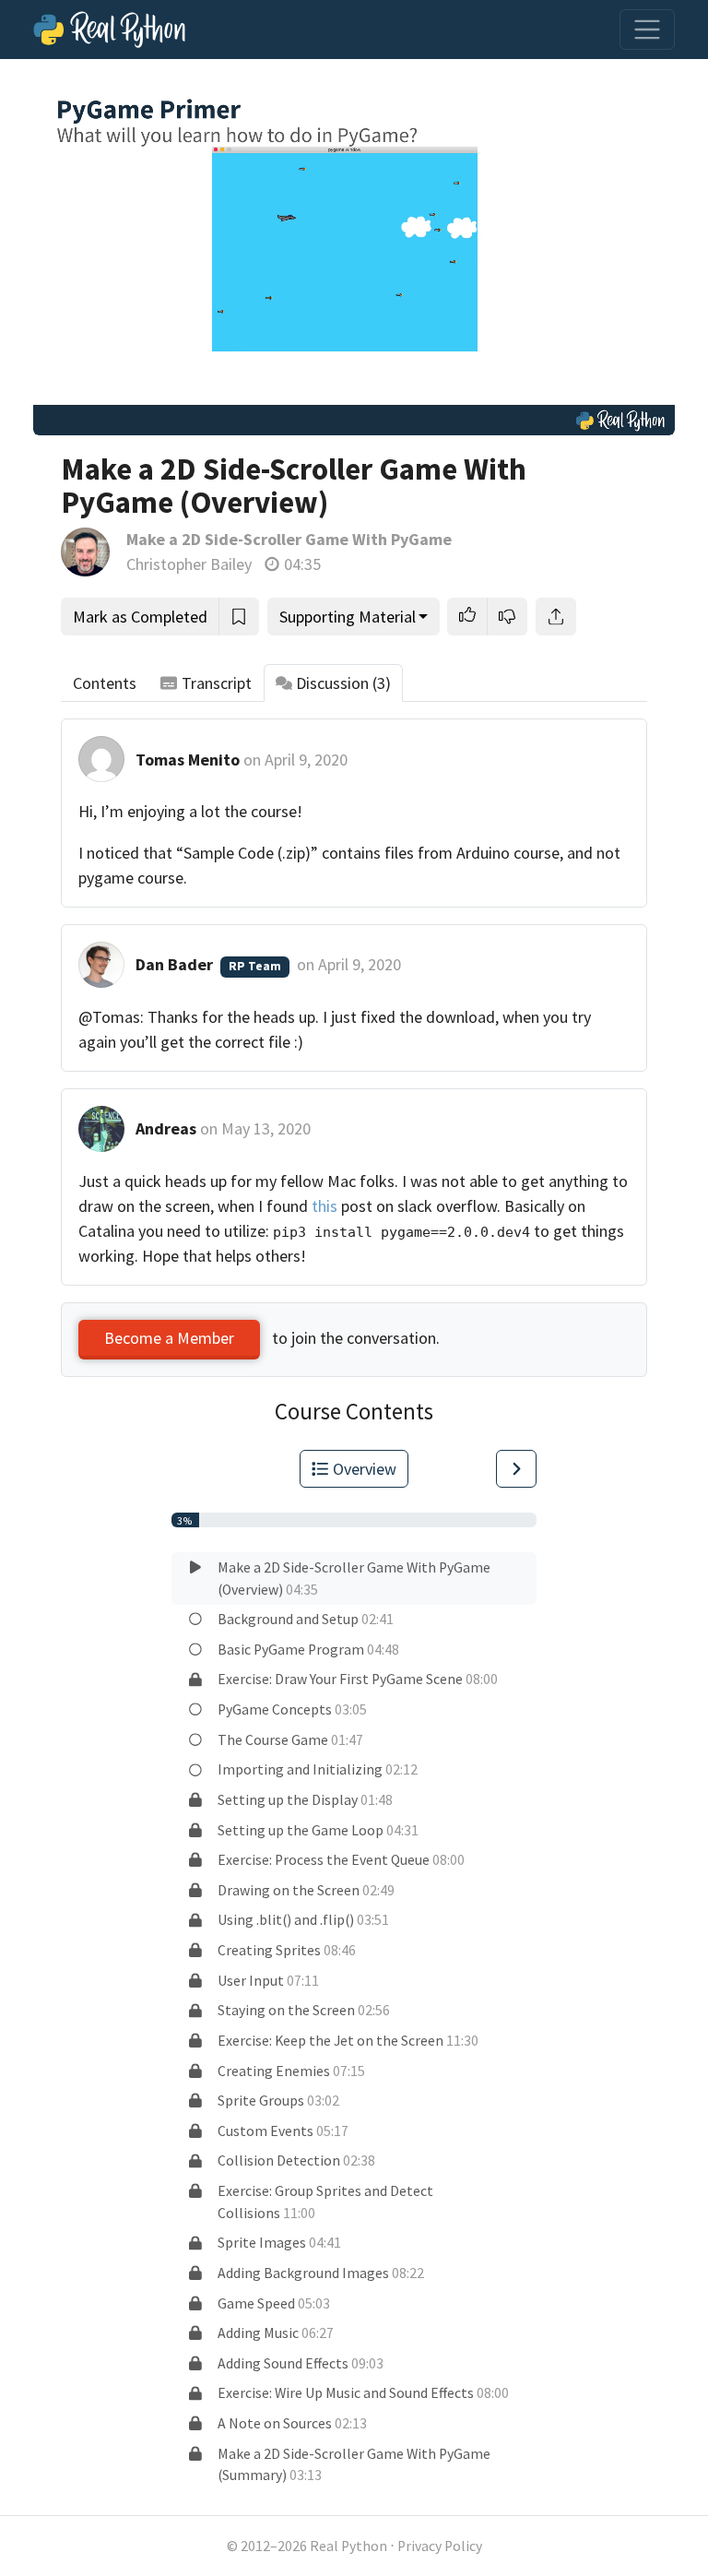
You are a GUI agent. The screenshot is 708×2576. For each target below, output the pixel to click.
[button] (467, 617)
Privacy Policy (440, 2546)
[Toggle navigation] (647, 30)
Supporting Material (348, 617)
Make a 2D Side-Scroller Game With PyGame (289, 539)
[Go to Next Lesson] (516, 1469)
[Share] (556, 617)
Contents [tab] (105, 683)
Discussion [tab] (343, 683)
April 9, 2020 (306, 760)
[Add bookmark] (239, 617)
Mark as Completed (140, 617)
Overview (365, 1469)
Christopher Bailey (189, 564)
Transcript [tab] (217, 683)
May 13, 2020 (266, 1128)
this (324, 1206)
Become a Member (169, 1338)
